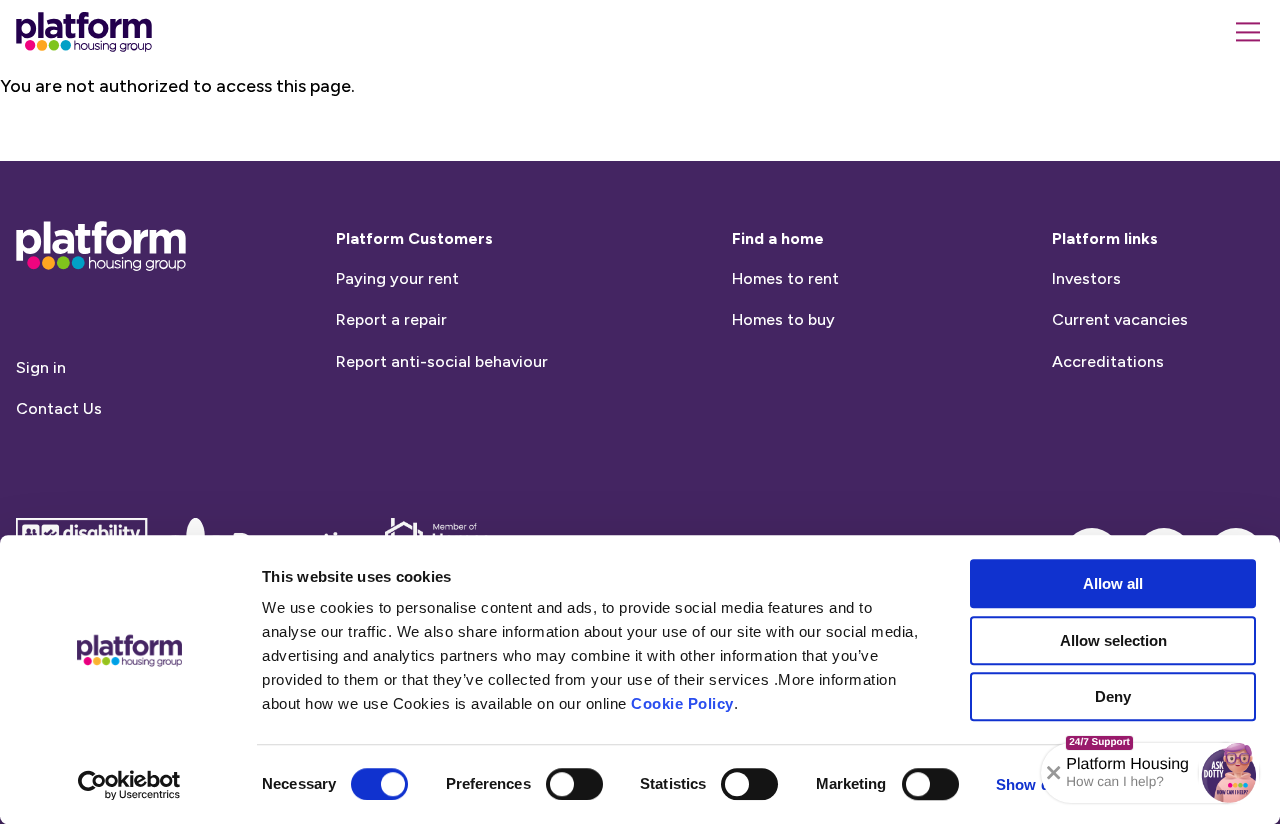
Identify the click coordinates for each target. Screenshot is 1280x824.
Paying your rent (397, 278)
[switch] (574, 784)
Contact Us (59, 408)
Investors (1086, 278)
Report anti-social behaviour (442, 361)
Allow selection (1113, 640)
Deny (1113, 696)
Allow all (1113, 583)
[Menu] (1248, 32)
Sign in (41, 367)
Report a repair (391, 319)
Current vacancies (1120, 319)
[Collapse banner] (1054, 773)
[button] (1229, 773)
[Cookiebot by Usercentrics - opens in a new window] (129, 785)
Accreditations (1108, 361)
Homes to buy (783, 319)
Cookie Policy (682, 703)
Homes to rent (785, 278)
